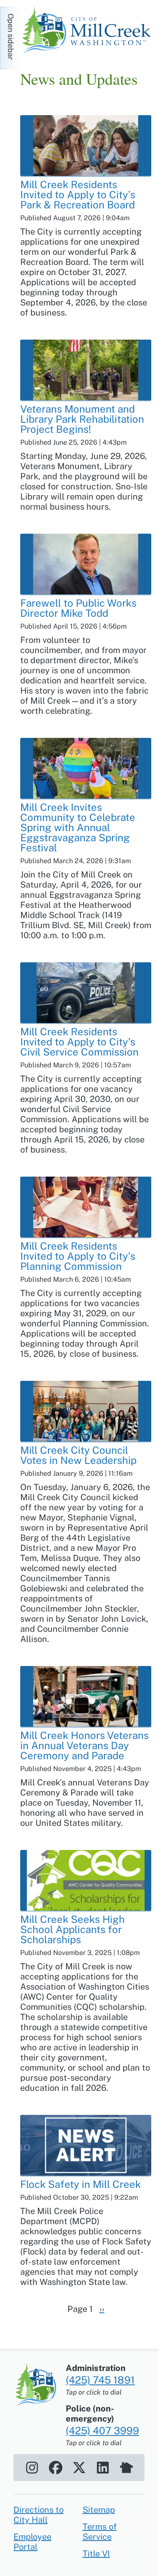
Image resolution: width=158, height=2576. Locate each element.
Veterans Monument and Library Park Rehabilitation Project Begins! (82, 419)
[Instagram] (32, 2468)
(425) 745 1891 (100, 2380)
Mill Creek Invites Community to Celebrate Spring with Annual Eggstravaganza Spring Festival (78, 827)
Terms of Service (100, 2532)
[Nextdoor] (126, 2468)
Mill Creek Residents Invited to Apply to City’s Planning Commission (78, 1256)
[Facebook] (56, 2468)
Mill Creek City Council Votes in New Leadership (78, 1455)
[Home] (89, 31)
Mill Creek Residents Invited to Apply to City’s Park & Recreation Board (78, 194)
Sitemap (99, 2510)
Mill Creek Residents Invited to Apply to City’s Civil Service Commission (79, 1042)
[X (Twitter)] (79, 2468)
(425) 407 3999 (102, 2430)
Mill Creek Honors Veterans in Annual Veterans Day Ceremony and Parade (84, 1745)
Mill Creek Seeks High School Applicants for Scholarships (72, 1929)
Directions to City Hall (39, 2515)
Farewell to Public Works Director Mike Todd (78, 608)
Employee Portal (32, 2542)
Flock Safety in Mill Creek (80, 2184)
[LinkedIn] (103, 2468)
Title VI (96, 2554)
